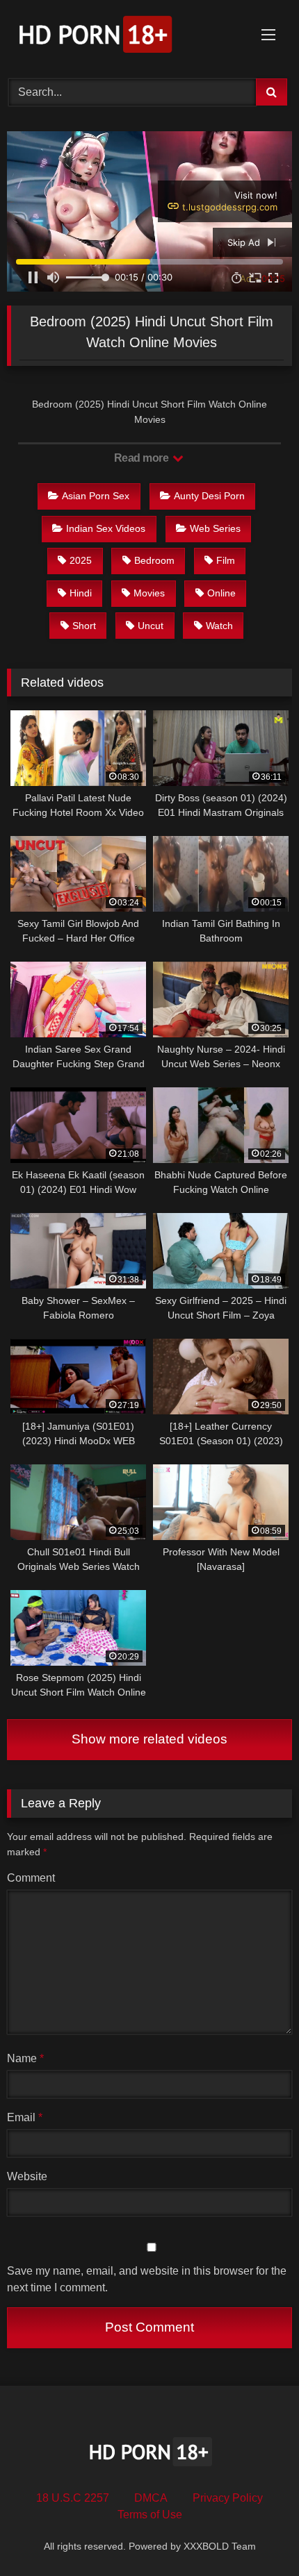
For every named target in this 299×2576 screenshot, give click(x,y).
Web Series (215, 528)
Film (226, 560)
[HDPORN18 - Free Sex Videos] (122, 37)
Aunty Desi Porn (209, 496)
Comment (31, 1878)
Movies (149, 593)
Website (27, 2176)
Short (84, 626)
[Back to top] (256, 2535)
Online (221, 593)
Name (25, 2058)
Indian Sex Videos (106, 528)
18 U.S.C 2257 (73, 2498)
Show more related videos (149, 1739)
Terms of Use (150, 2515)
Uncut (151, 626)
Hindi (81, 593)
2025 (81, 560)
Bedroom (154, 560)
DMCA (151, 2498)
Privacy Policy (228, 2498)
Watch (219, 626)
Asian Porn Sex (96, 496)
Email (25, 2117)
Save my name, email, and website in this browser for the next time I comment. (147, 2279)
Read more (143, 458)
